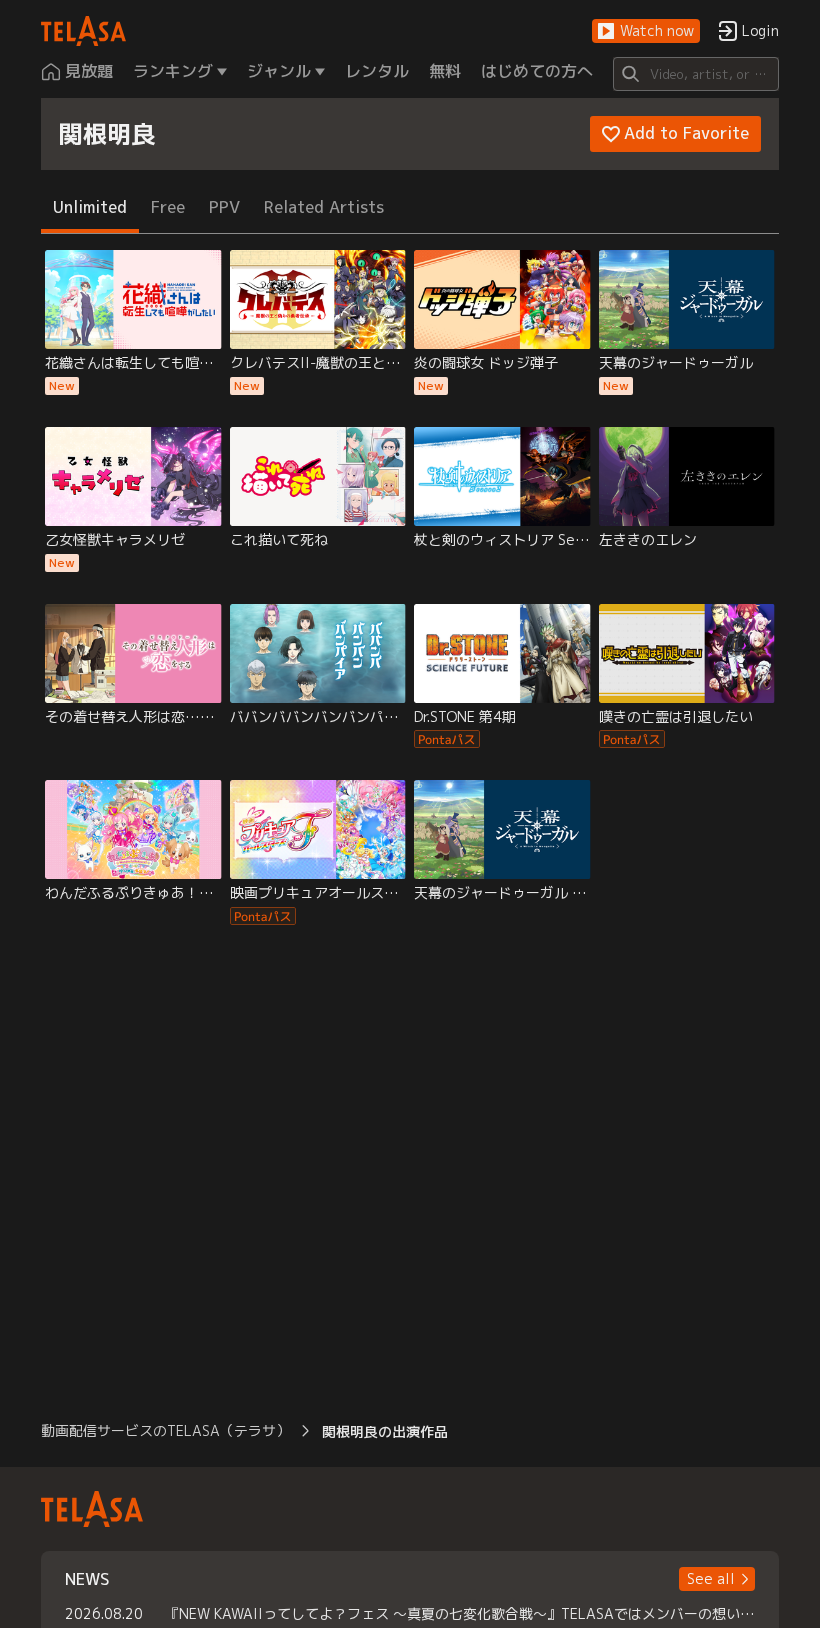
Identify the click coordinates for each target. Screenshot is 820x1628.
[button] (646, 31)
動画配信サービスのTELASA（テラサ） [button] (165, 1430)
